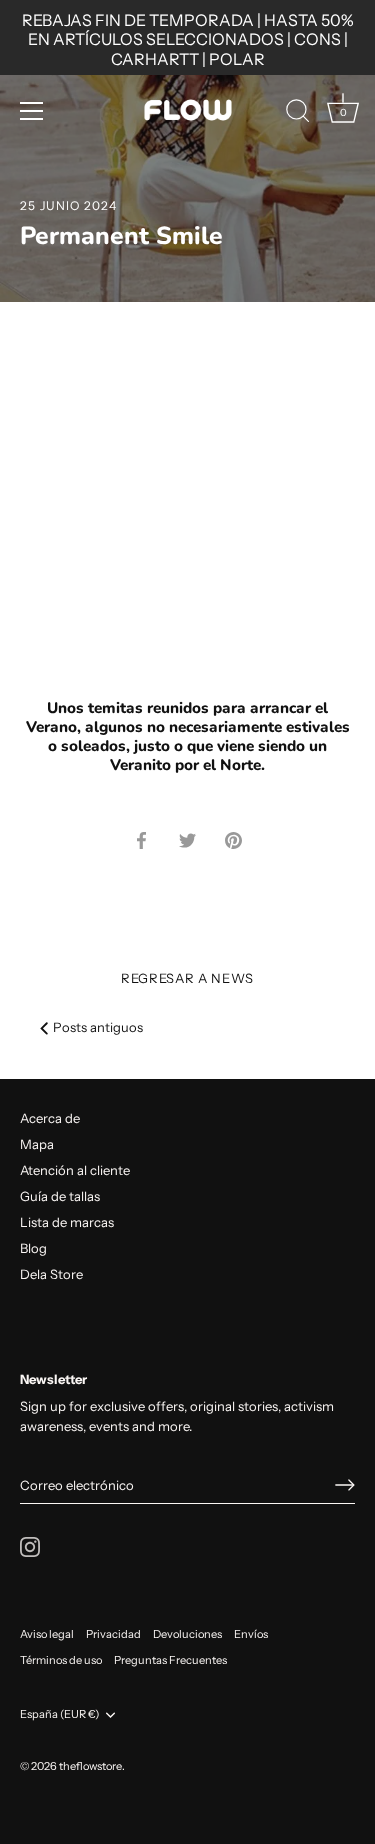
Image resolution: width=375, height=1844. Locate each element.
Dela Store (51, 1274)
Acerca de (50, 1118)
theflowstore (90, 1766)
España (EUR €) (59, 1714)
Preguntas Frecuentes (170, 1660)
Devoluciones (187, 1634)
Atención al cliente (75, 1170)
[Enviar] (345, 1485)
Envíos (251, 1634)
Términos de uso (61, 1660)
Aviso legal (47, 1634)
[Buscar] (298, 114)
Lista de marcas (67, 1222)
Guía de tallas (60, 1196)
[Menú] (32, 111)
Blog (33, 1248)
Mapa (37, 1144)
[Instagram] (30, 1545)
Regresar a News (187, 978)
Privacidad (113, 1634)
